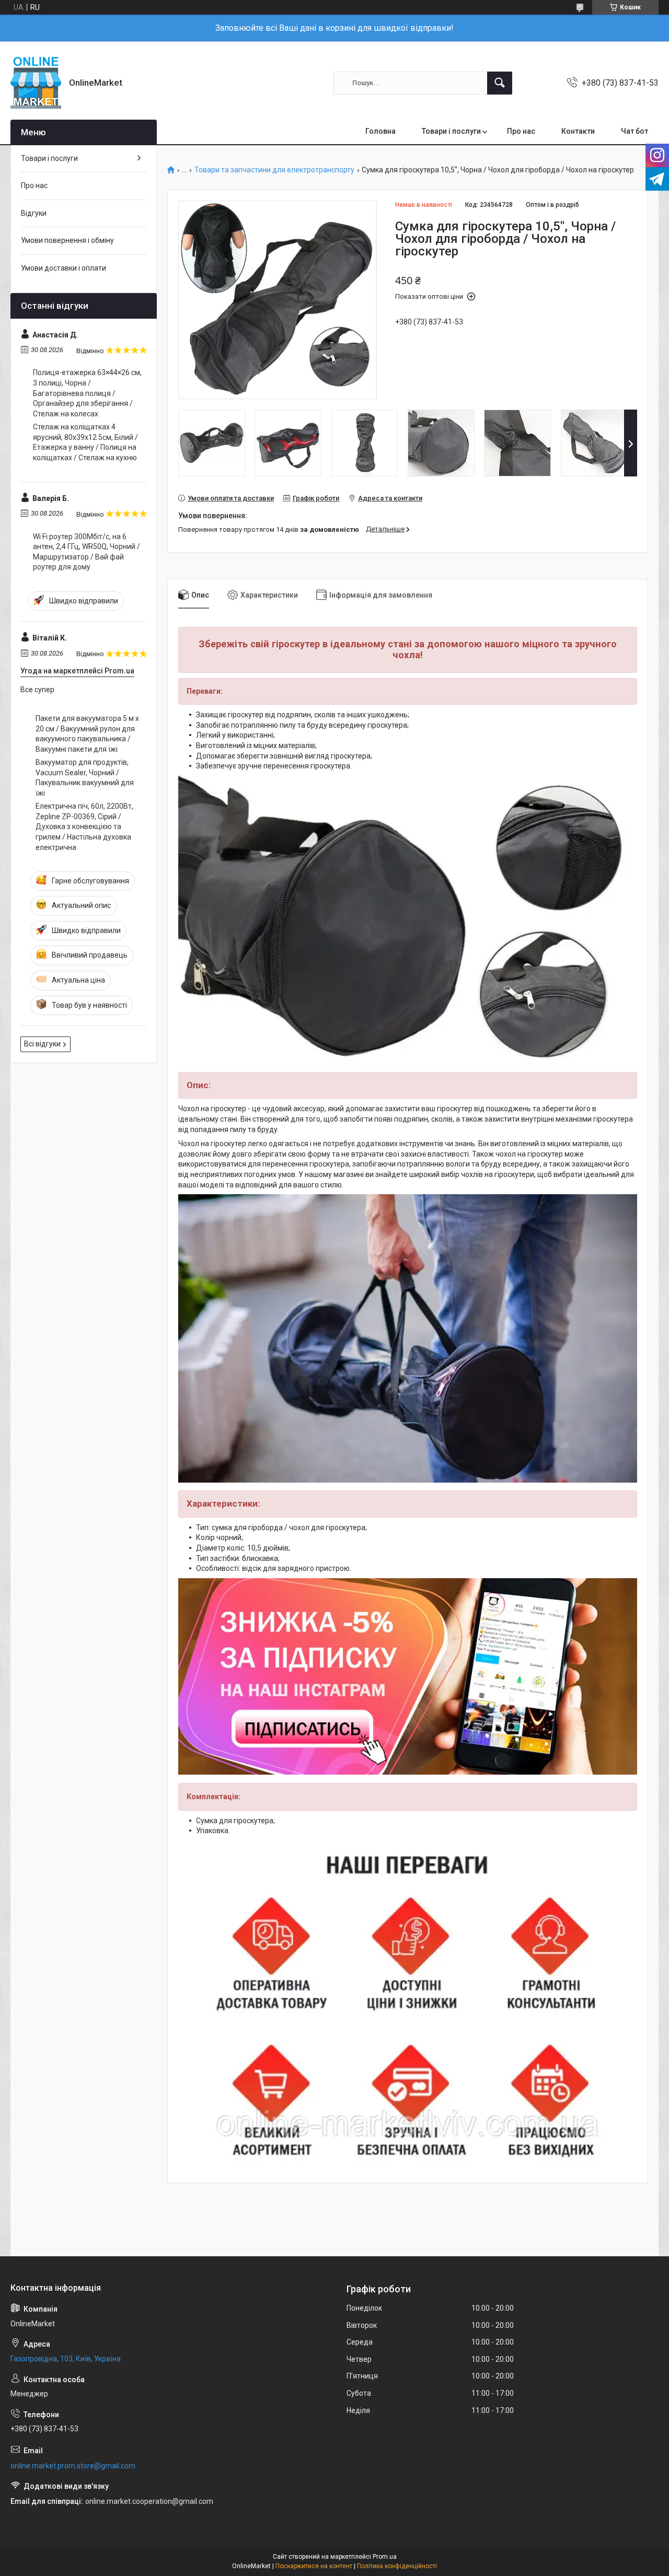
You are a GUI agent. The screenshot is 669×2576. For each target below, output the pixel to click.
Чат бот (635, 131)
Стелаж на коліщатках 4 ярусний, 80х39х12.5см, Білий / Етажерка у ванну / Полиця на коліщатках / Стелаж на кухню (85, 442)
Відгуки (34, 213)
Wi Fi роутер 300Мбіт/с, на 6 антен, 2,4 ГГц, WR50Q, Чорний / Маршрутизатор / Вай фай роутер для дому (86, 552)
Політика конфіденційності (397, 2566)
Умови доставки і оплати (64, 268)
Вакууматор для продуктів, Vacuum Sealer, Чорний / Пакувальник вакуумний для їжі (85, 778)
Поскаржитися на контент (314, 2566)
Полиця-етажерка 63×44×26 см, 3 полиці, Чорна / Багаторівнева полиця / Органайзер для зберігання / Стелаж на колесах (87, 393)
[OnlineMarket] (36, 83)
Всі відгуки (42, 1044)
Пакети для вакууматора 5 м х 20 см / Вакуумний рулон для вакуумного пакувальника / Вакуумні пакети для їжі (87, 734)
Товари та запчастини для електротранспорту (274, 170)
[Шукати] (500, 83)
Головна (380, 131)
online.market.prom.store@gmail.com (73, 2466)
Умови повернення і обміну (67, 240)
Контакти (578, 131)
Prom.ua (385, 2557)
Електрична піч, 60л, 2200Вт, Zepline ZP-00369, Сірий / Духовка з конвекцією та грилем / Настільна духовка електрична (84, 826)
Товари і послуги (451, 131)
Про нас (521, 131)
